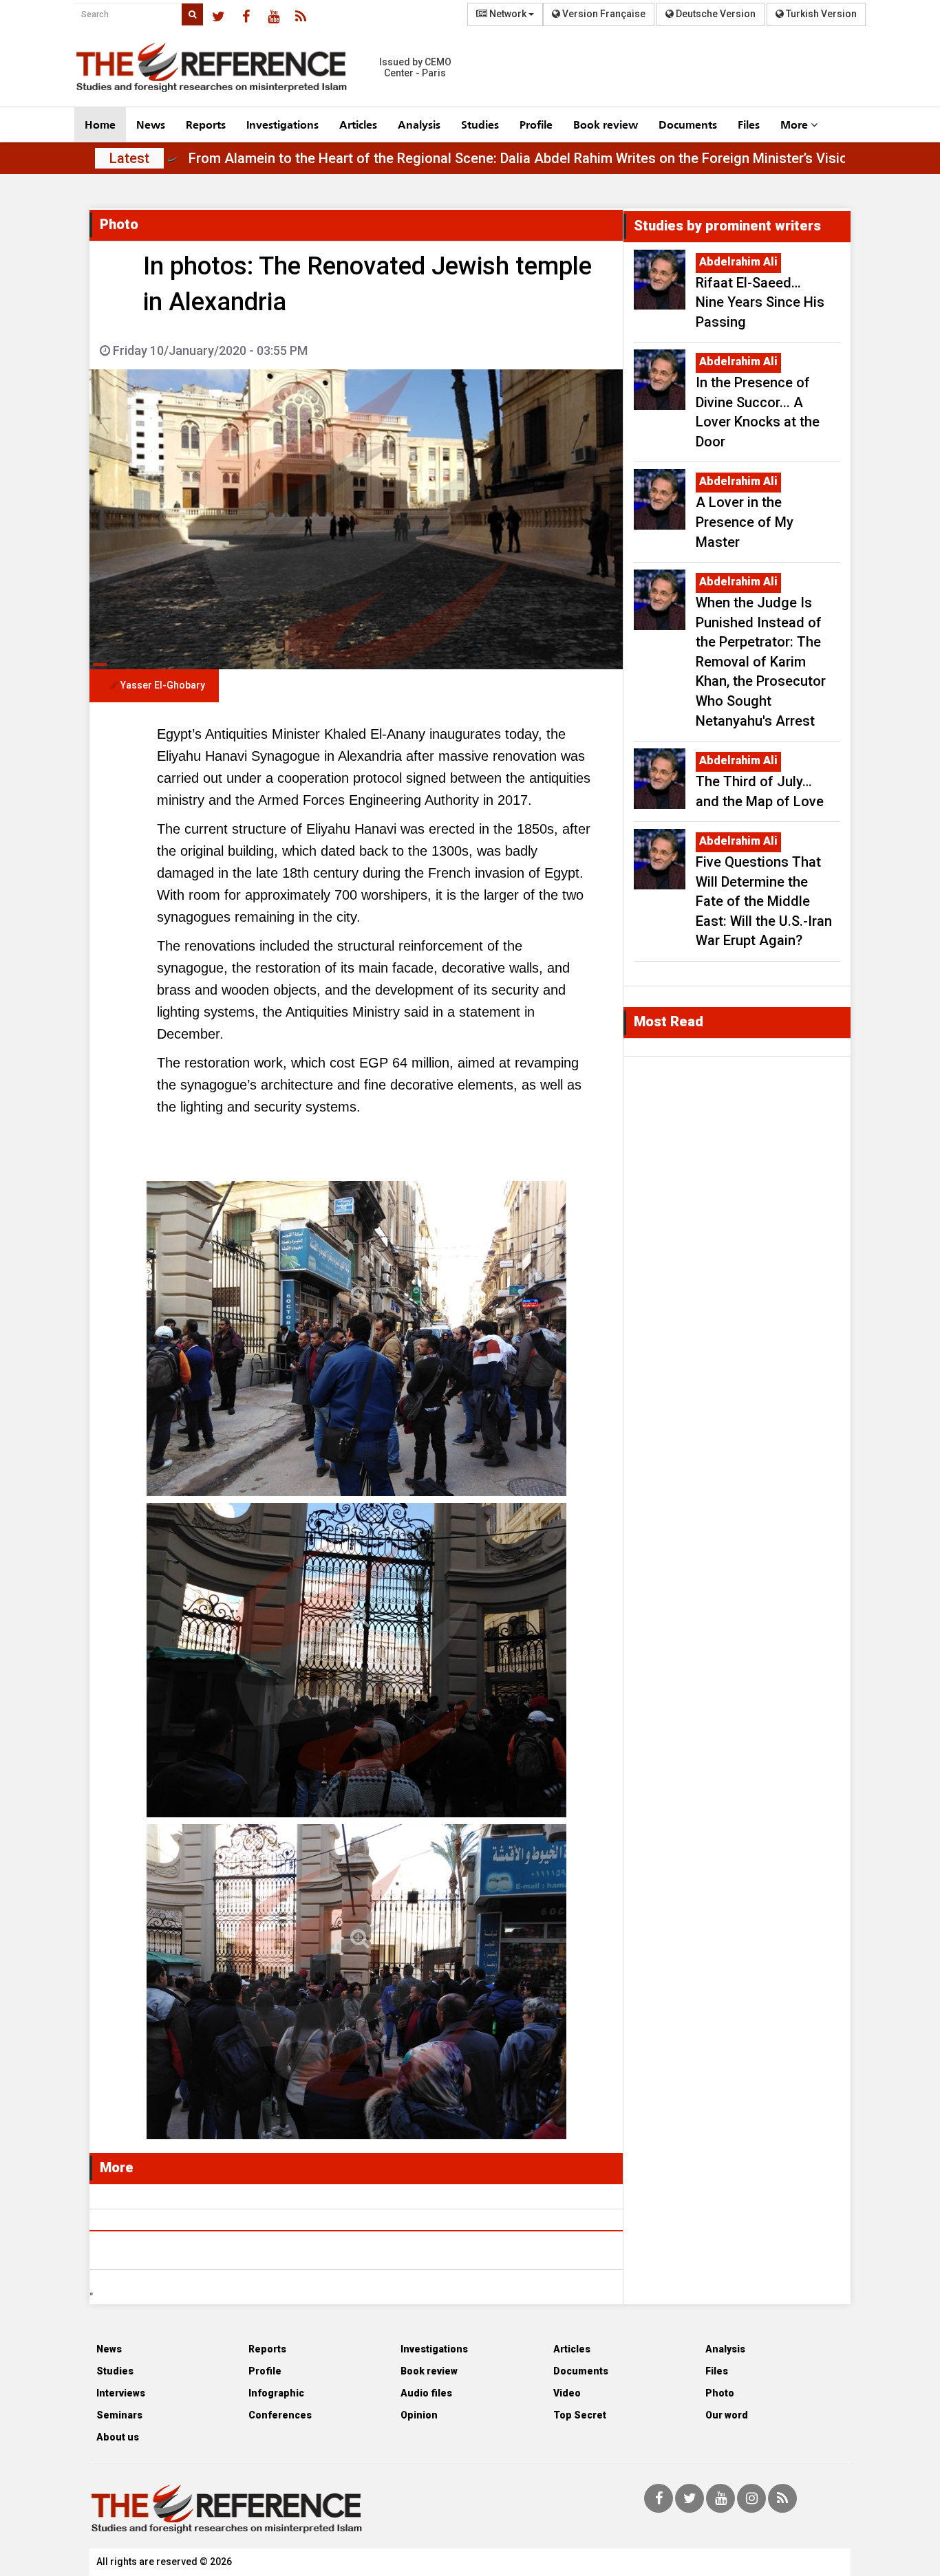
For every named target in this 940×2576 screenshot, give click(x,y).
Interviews (121, 2393)
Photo (720, 2393)
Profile (536, 124)
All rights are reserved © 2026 (164, 2562)
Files (749, 124)
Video (567, 2393)
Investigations (282, 124)
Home (100, 124)
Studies (480, 124)
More (795, 124)
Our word (727, 2415)
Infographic (276, 2393)
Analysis (419, 124)
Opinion (419, 2415)
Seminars (119, 2415)
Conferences (280, 2415)
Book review (606, 124)
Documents (688, 124)
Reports (206, 124)
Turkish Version (820, 14)
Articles (358, 124)
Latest (129, 158)
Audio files (426, 2393)
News (151, 124)
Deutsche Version (715, 14)
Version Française (603, 14)
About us (118, 2437)
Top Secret (580, 2415)
